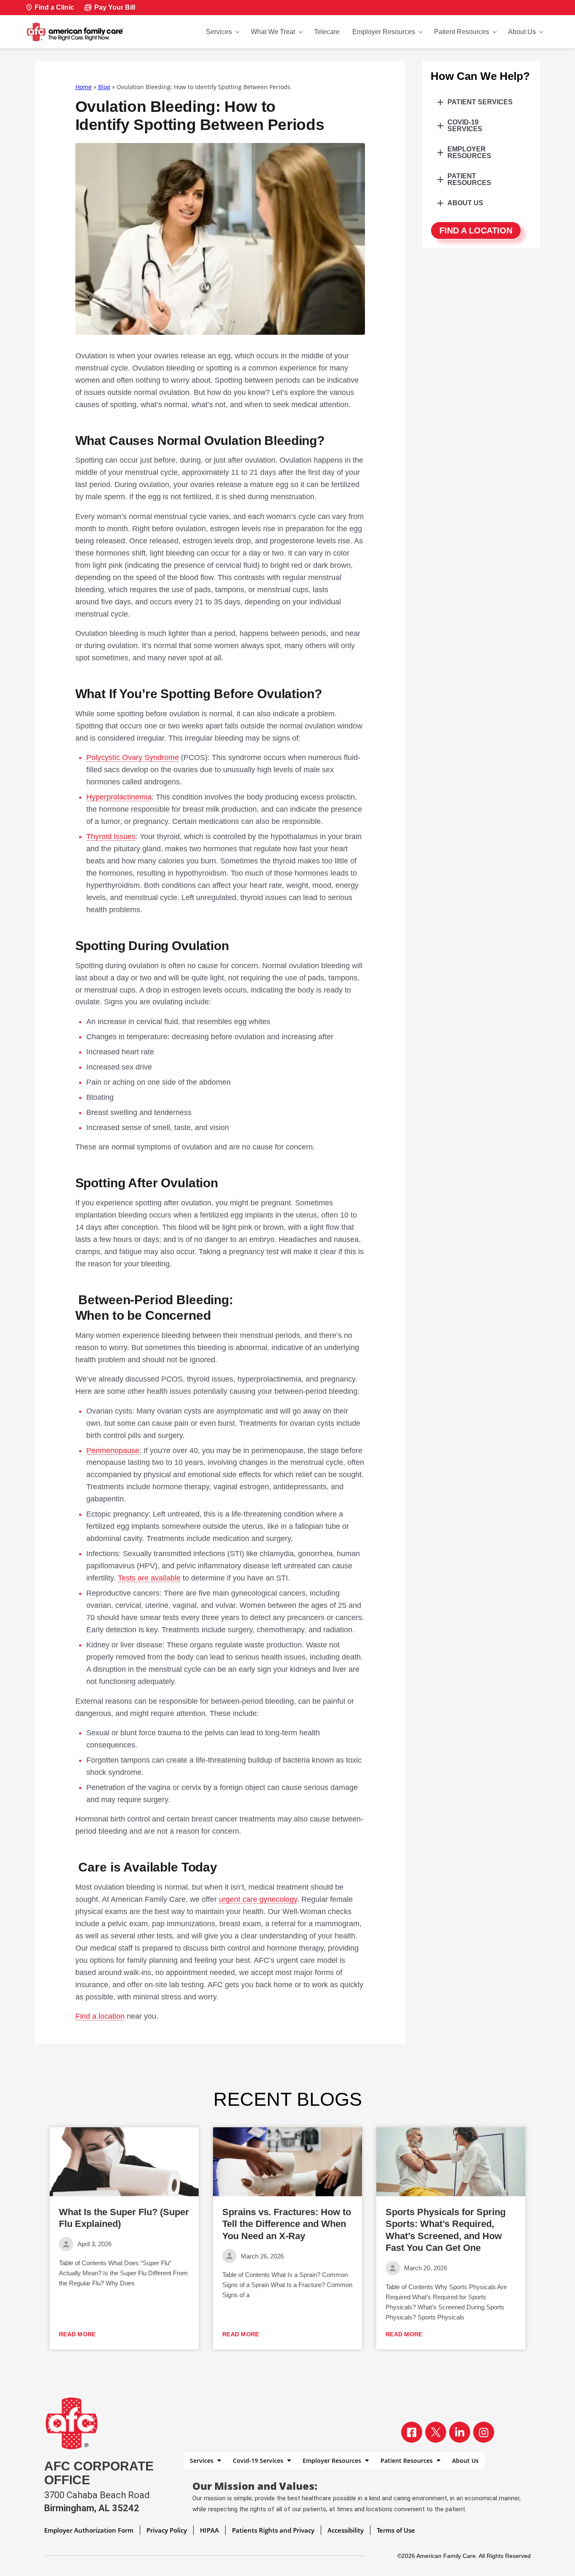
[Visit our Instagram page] (484, 2432)
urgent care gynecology (258, 1899)
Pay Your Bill (115, 7)
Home (84, 87)
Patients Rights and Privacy (273, 2530)
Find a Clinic (54, 7)
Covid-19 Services (259, 2461)
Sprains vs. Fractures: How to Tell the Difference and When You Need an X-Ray (287, 2224)
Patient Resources (462, 32)
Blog (104, 87)
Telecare (327, 32)
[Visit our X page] (436, 2432)
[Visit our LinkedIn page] (460, 2432)
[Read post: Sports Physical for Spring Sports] (451, 2162)
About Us (522, 32)
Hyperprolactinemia (119, 797)
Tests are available (149, 1578)
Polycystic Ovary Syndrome (133, 757)
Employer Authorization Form (89, 2530)
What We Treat (273, 32)
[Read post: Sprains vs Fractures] (287, 2162)
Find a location (100, 2016)
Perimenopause (113, 1451)
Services (219, 32)
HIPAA (209, 2530)
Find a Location (476, 230)
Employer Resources (384, 32)
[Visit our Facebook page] (412, 2432)
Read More (77, 2334)
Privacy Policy (167, 2530)
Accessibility (346, 2530)
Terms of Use (396, 2530)
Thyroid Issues (111, 837)
